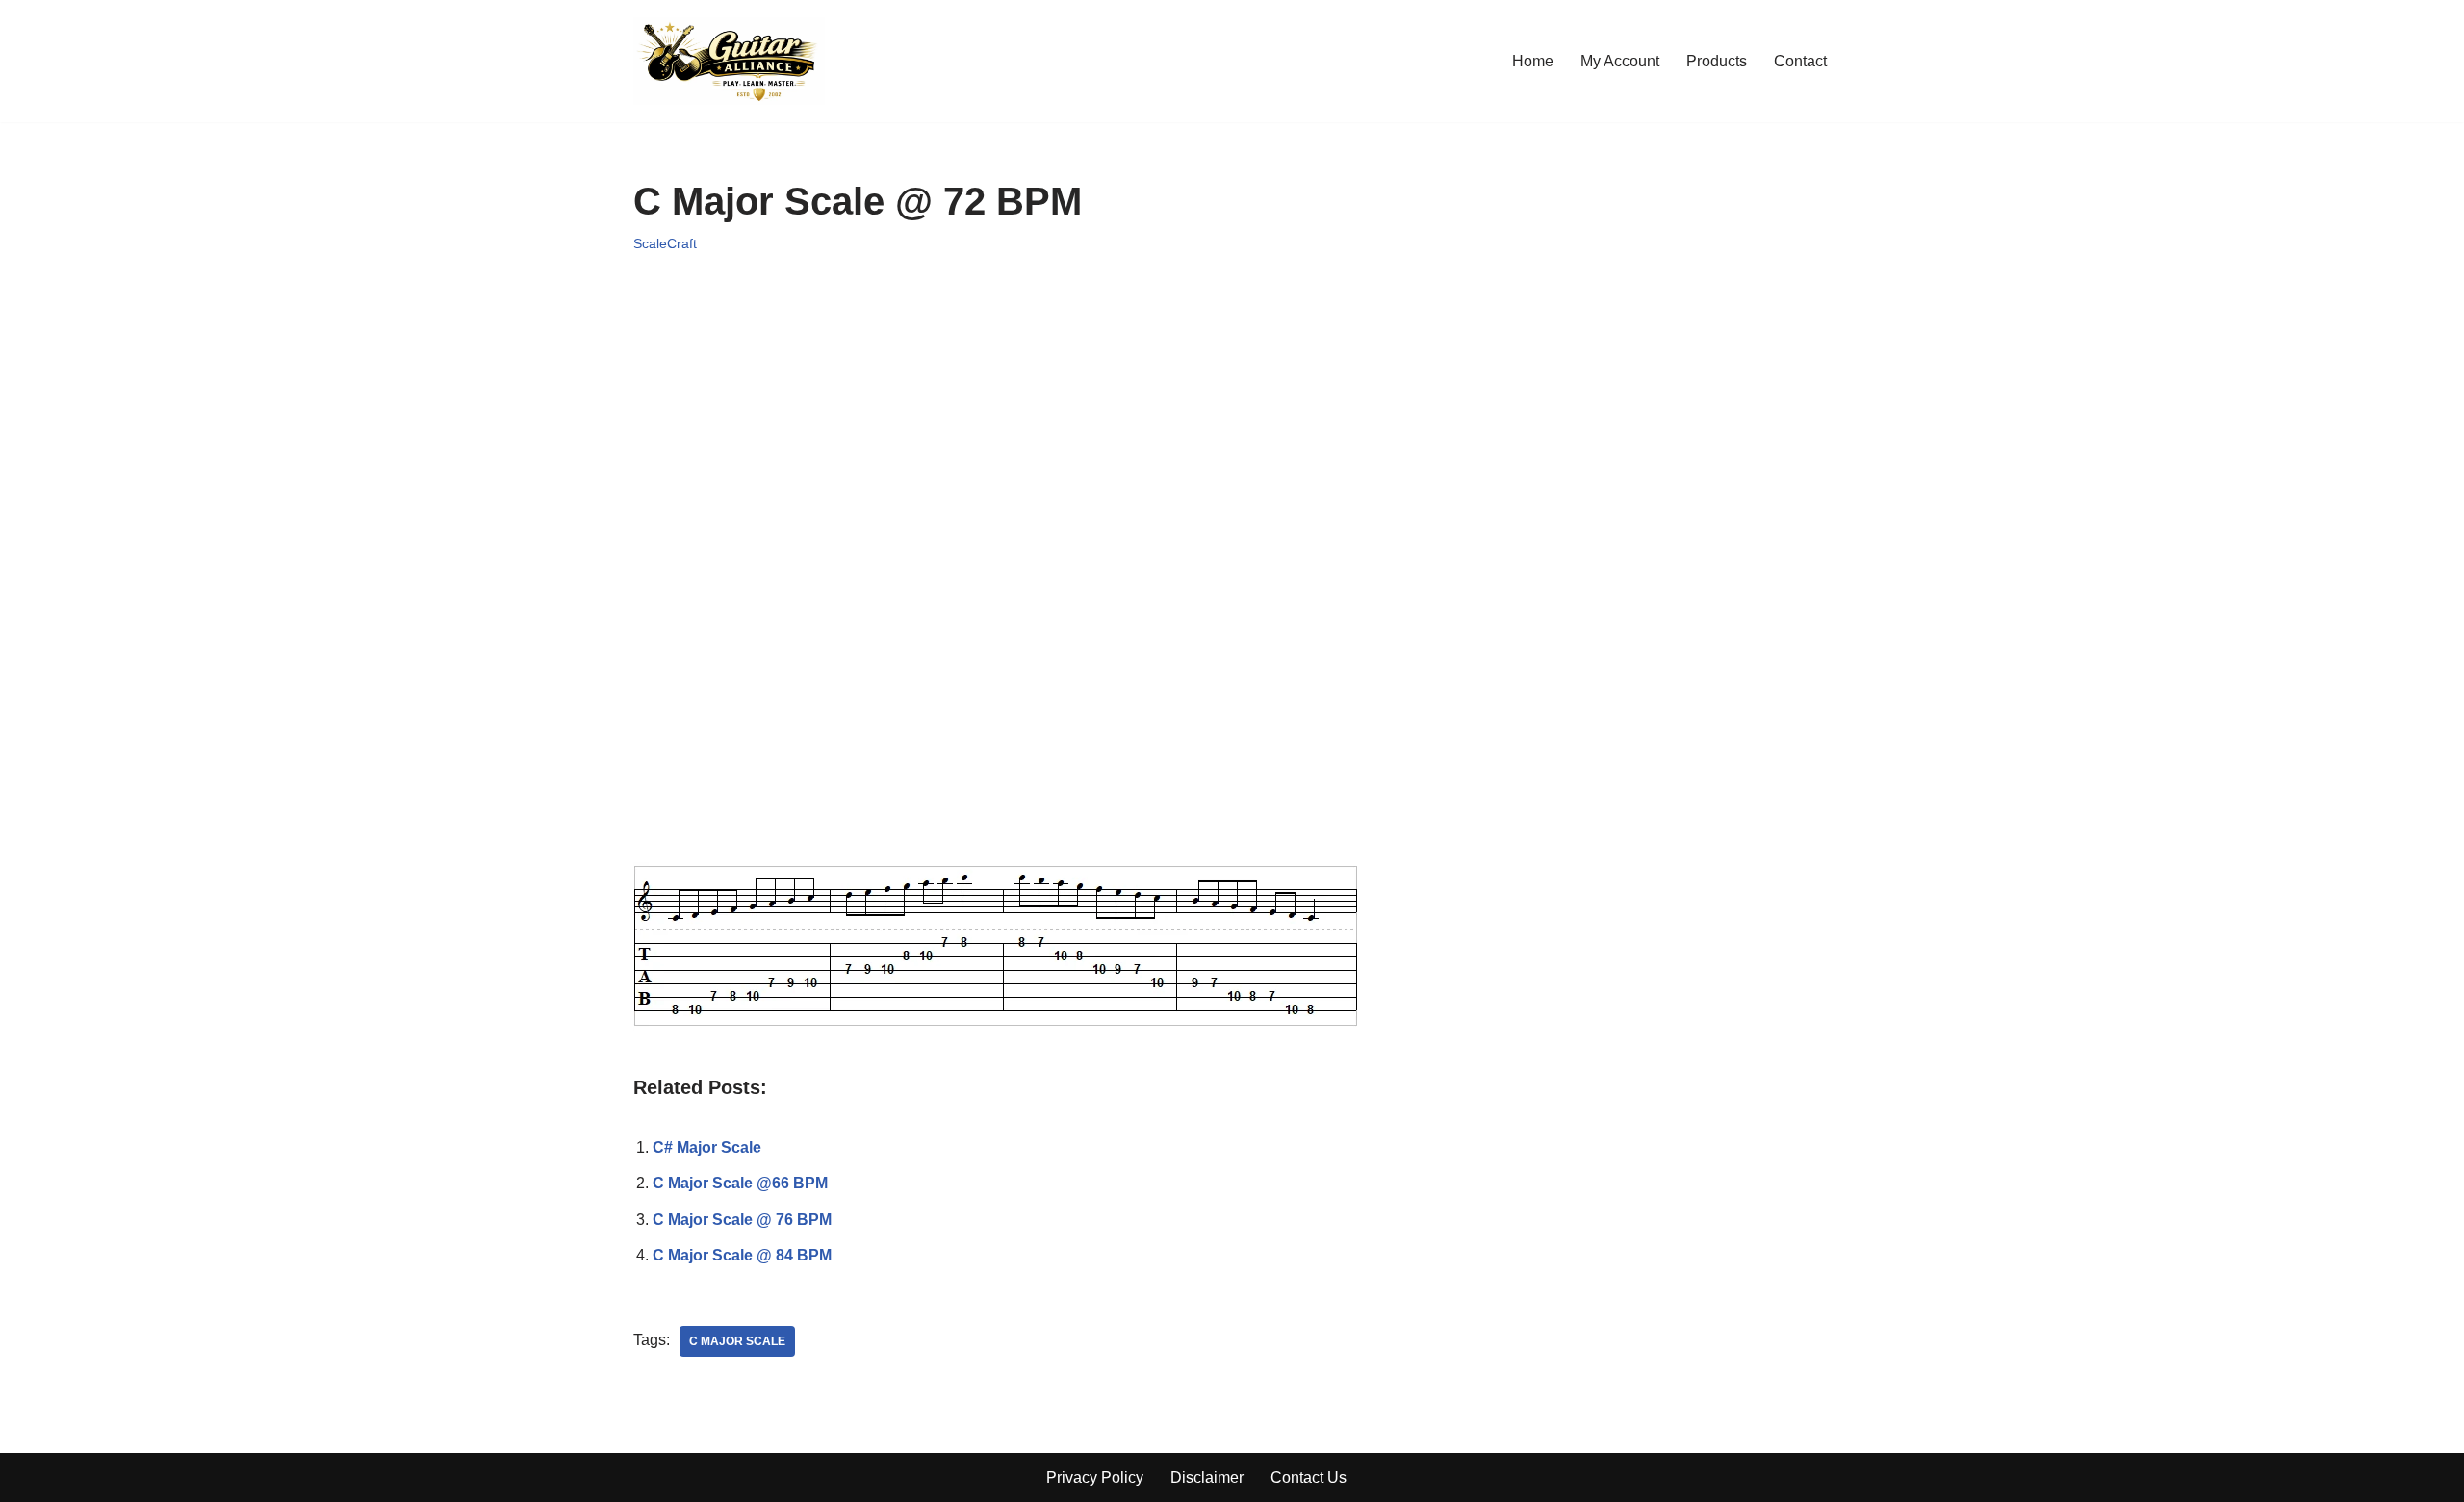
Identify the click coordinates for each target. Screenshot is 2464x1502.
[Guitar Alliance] (729, 61)
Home (1533, 61)
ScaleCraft (665, 243)
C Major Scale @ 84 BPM (742, 1255)
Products (1717, 61)
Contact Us (1309, 1477)
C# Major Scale (707, 1147)
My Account (1620, 61)
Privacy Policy (1095, 1477)
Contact (1800, 61)
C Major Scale (737, 1341)
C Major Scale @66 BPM (740, 1183)
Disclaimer (1207, 1477)
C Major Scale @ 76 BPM (742, 1220)
